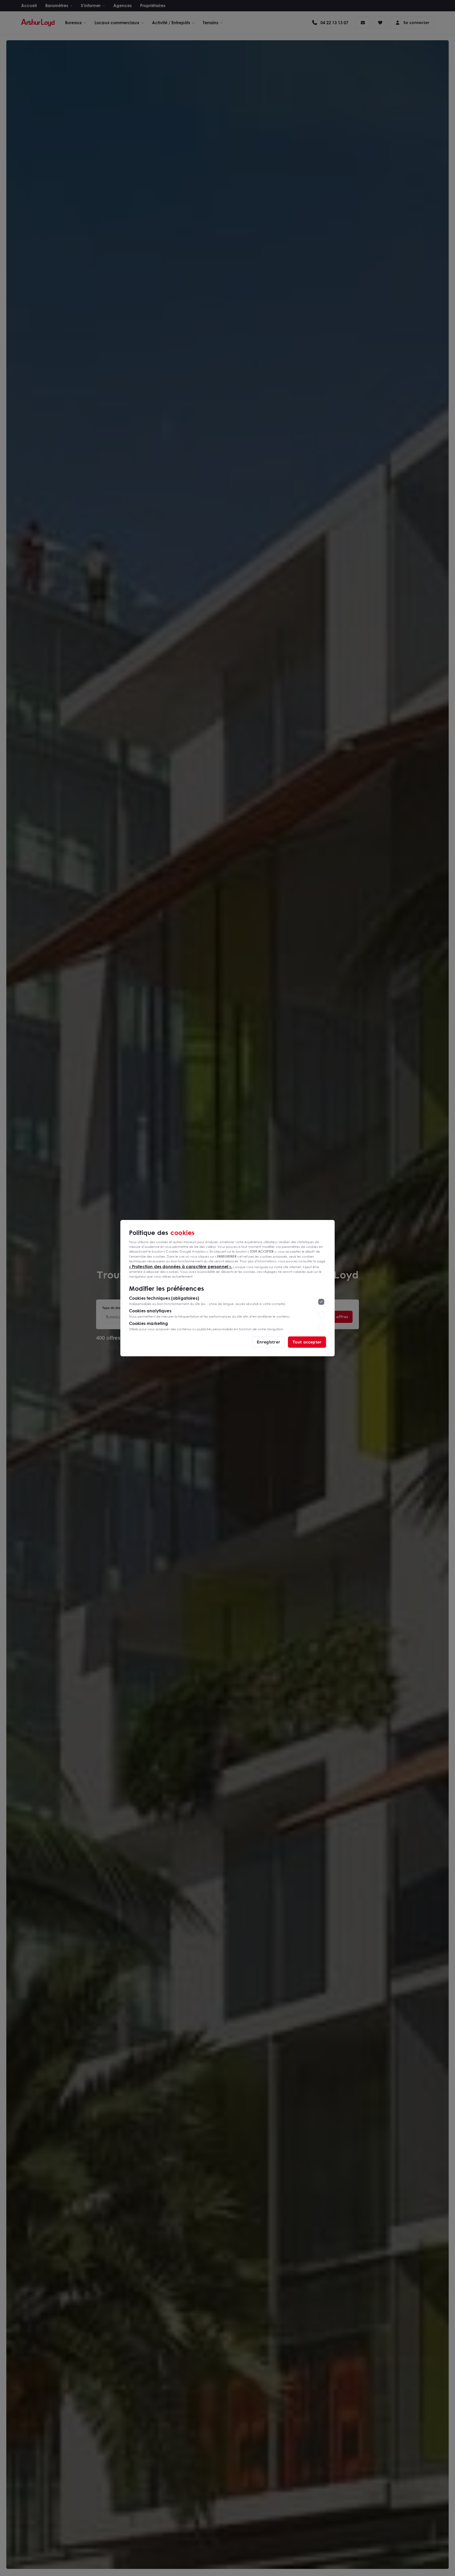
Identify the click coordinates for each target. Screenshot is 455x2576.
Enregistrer (268, 1342)
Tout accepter (307, 1342)
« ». (181, 1266)
